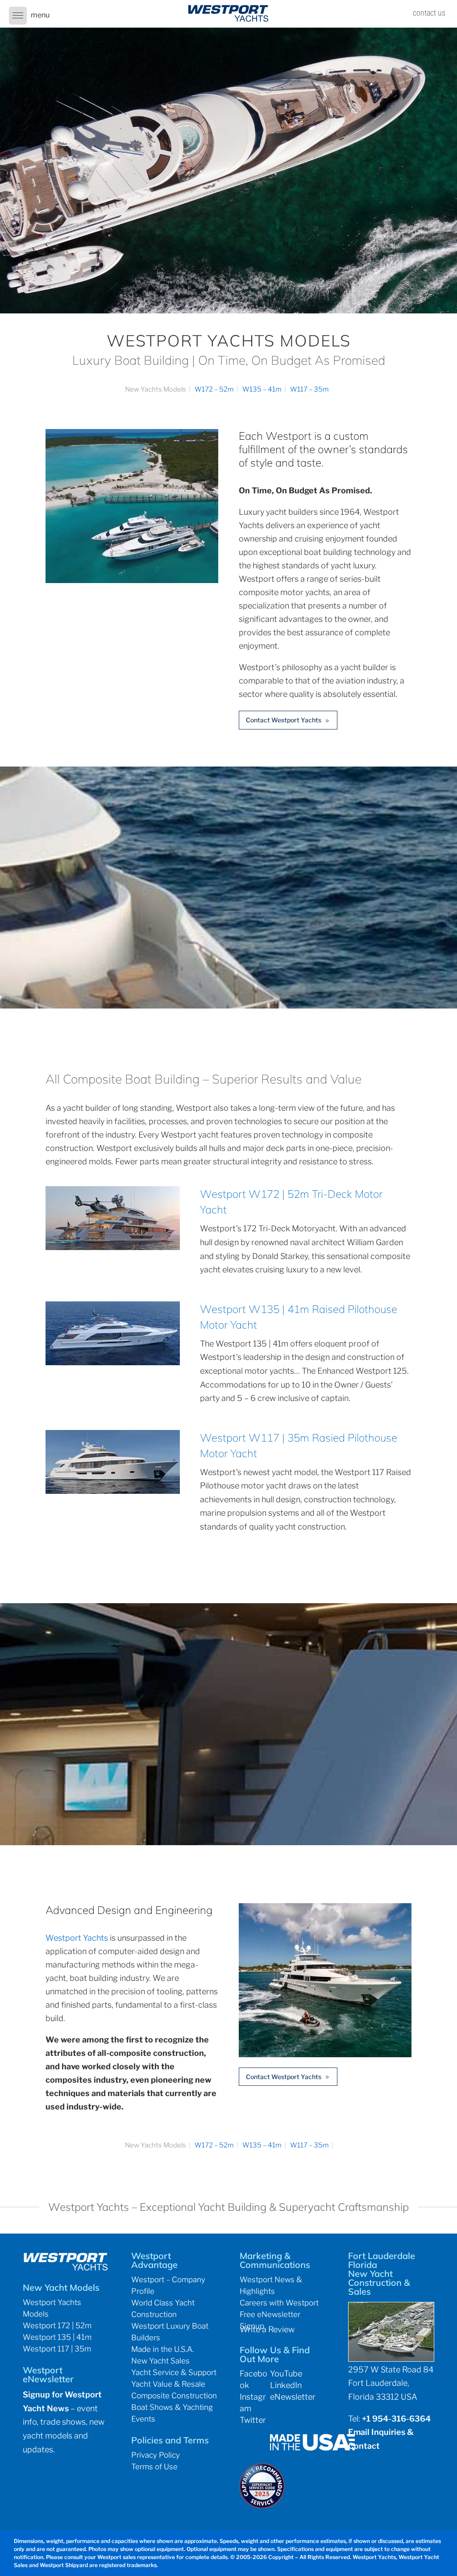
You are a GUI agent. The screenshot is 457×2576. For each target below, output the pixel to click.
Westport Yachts (77, 1938)
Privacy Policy (156, 2455)
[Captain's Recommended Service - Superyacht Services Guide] (262, 2505)
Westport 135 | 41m (57, 2337)
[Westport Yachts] (325, 2054)
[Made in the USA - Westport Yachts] (312, 2448)
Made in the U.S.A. (162, 2349)
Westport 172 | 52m (57, 2326)
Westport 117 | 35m (57, 2349)
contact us (429, 13)
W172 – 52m (214, 389)
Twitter (253, 2420)
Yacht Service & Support (174, 2372)
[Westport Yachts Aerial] (132, 580)
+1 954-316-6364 (396, 2419)
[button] (18, 16)
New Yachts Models (156, 389)
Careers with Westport (279, 2303)
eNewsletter (293, 2397)
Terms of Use (154, 2467)
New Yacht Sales (160, 2361)
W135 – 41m (262, 389)
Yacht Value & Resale (168, 2384)
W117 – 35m (310, 389)
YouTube (286, 2374)
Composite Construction (174, 2396)
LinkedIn (286, 2385)
